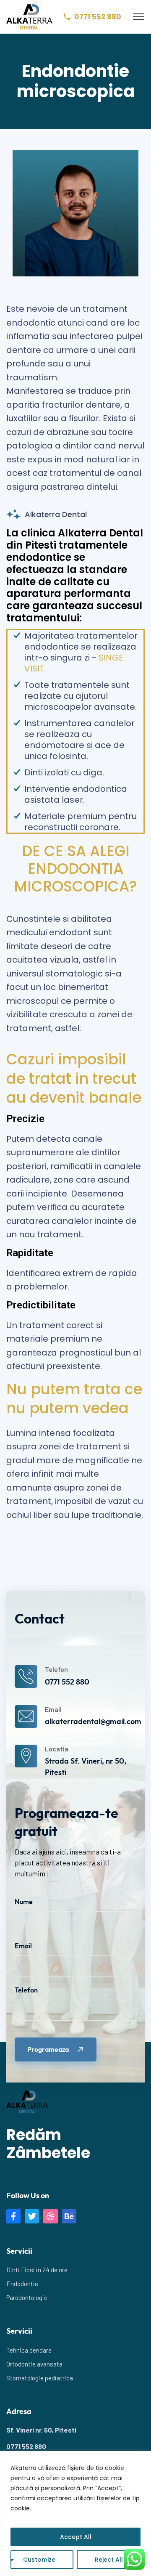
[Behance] (69, 2216)
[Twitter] (32, 2216)
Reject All (109, 2560)
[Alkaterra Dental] (29, 16)
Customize (39, 2560)
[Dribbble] (50, 2216)
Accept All (76, 2537)
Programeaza (48, 2050)
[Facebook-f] (13, 2216)
